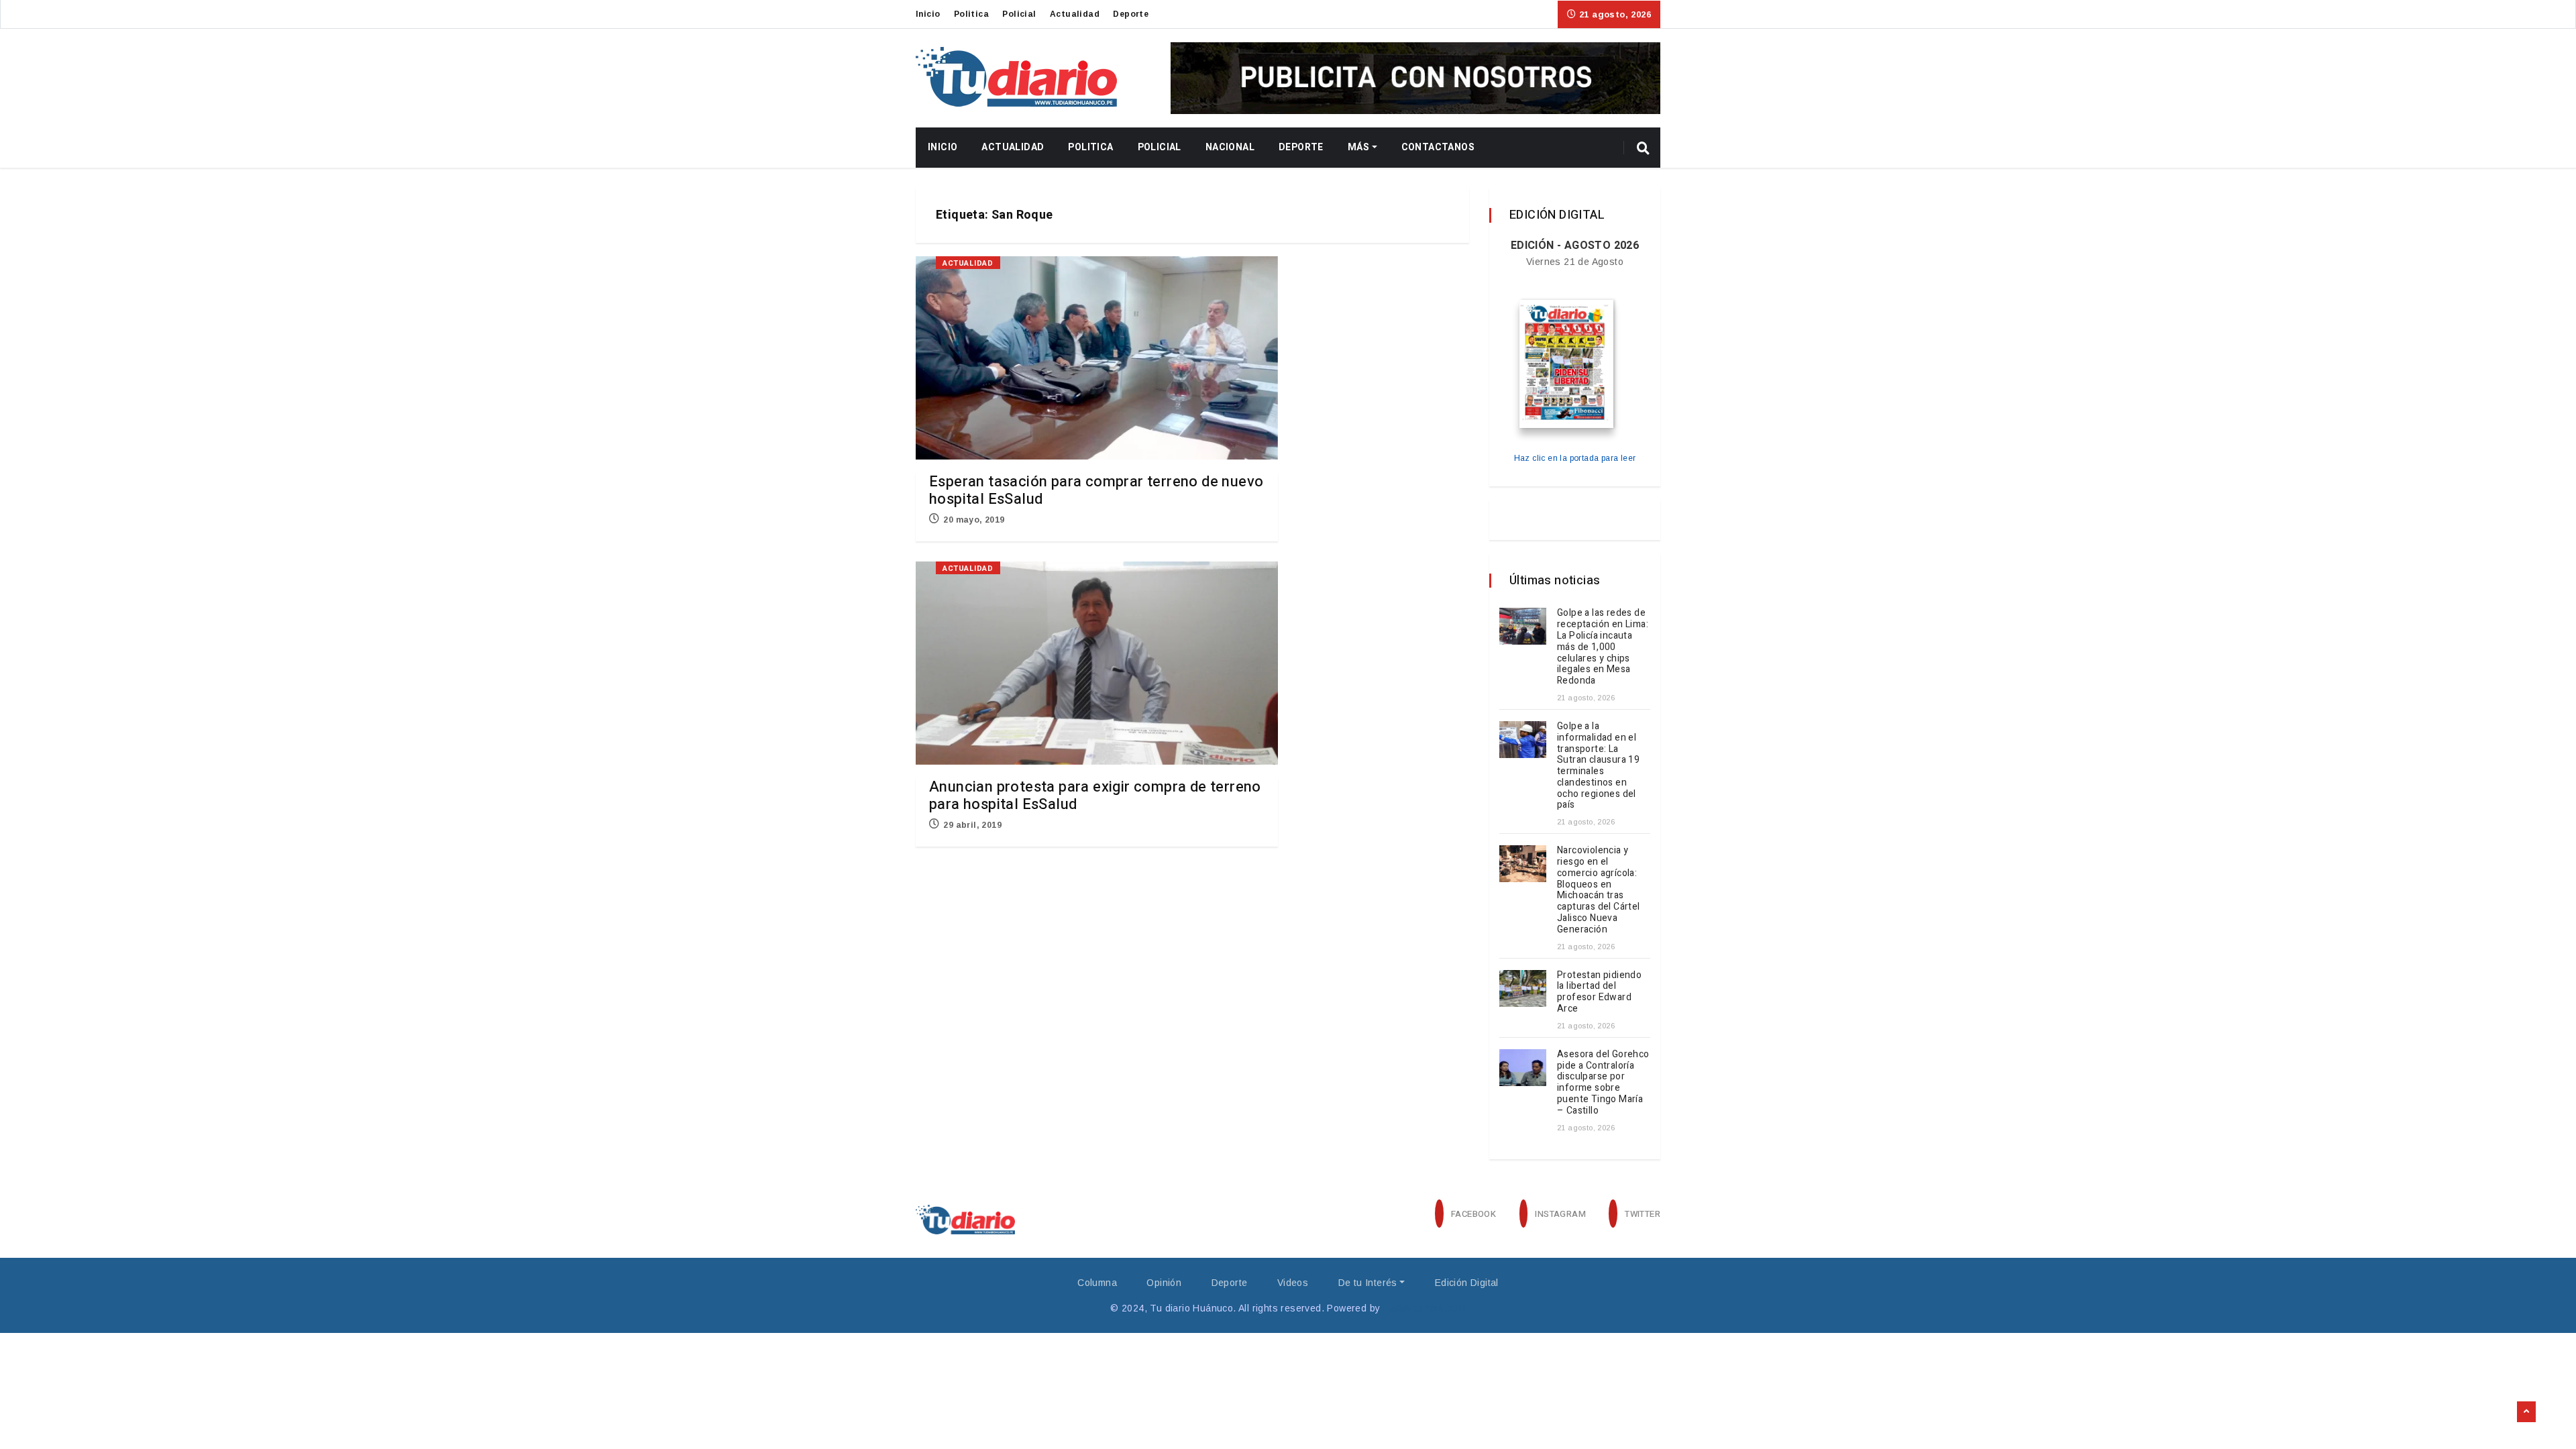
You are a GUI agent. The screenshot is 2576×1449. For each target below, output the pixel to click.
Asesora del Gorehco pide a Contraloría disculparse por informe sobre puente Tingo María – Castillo (1603, 1082)
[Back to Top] (2526, 1412)
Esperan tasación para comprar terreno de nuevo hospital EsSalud (1096, 490)
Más (1358, 147)
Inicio (928, 14)
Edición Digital (1467, 1283)
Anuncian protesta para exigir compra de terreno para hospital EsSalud (1095, 796)
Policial (1019, 14)
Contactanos (1438, 147)
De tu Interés (1368, 1283)
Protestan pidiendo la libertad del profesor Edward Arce (1599, 992)
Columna (1097, 1283)
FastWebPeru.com (1425, 1308)
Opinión (1164, 1283)
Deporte (1131, 14)
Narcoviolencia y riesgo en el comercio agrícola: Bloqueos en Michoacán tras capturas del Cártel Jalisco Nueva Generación (1599, 890)
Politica (971, 14)
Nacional (1230, 147)
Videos (1293, 1283)
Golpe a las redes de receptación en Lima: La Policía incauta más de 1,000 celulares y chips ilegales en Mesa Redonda (1603, 647)
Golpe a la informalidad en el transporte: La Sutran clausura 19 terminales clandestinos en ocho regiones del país (1598, 766)
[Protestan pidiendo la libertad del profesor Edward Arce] (1523, 988)
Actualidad (1075, 14)
